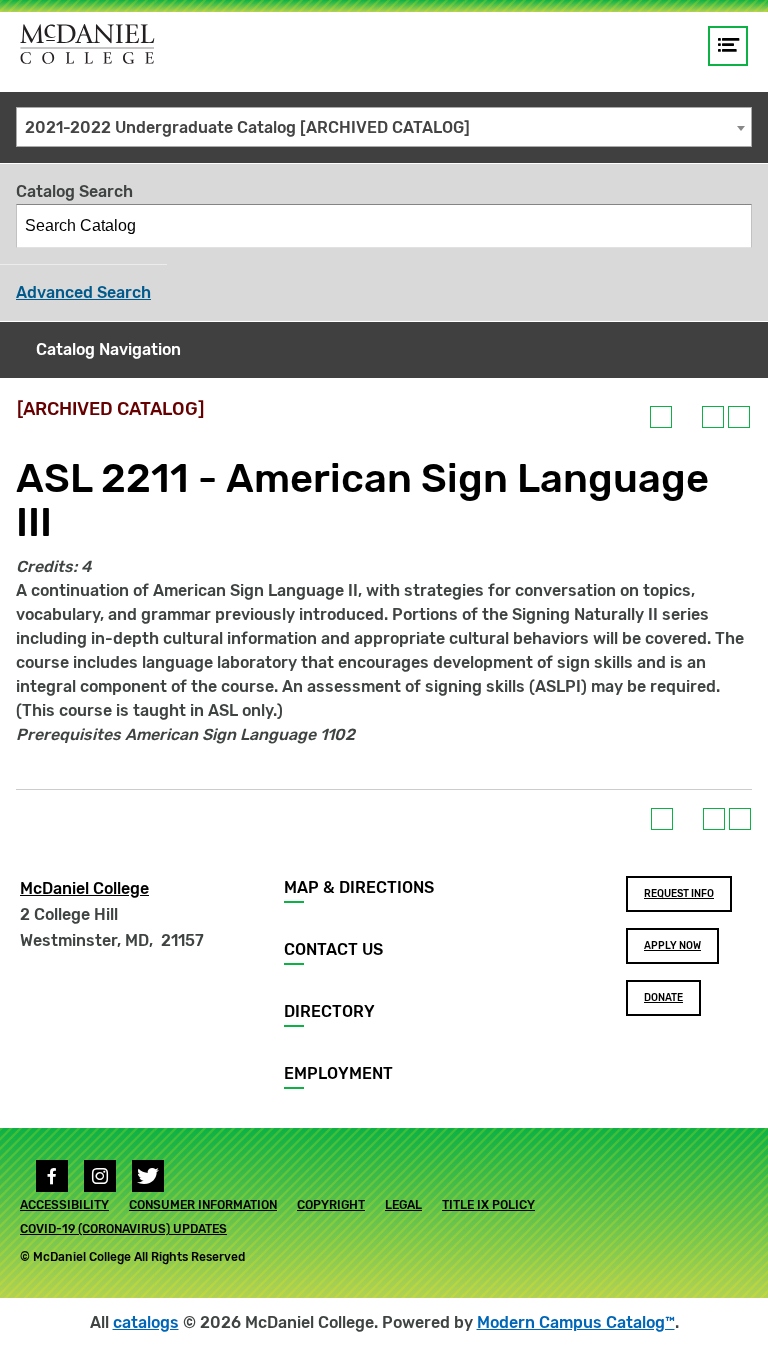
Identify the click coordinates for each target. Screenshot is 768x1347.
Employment (338, 1073)
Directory (329, 1011)
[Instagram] (100, 1176)
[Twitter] (148, 1176)
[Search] (731, 226)
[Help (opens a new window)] (739, 417)
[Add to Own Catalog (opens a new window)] (661, 417)
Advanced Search (83, 292)
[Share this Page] (687, 417)
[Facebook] (52, 1176)
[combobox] (384, 127)
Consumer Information (203, 1205)
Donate (663, 998)
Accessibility (64, 1205)
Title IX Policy (488, 1205)
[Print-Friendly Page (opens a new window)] (713, 417)
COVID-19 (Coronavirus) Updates (123, 1229)
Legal (403, 1205)
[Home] (87, 44)
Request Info (679, 894)
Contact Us (333, 949)
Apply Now (672, 946)
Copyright (331, 1205)
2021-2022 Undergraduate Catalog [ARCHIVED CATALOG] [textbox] (247, 127)
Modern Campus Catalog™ (576, 1322)
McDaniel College (84, 888)
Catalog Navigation (108, 349)
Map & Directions (359, 887)
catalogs (146, 1322)
